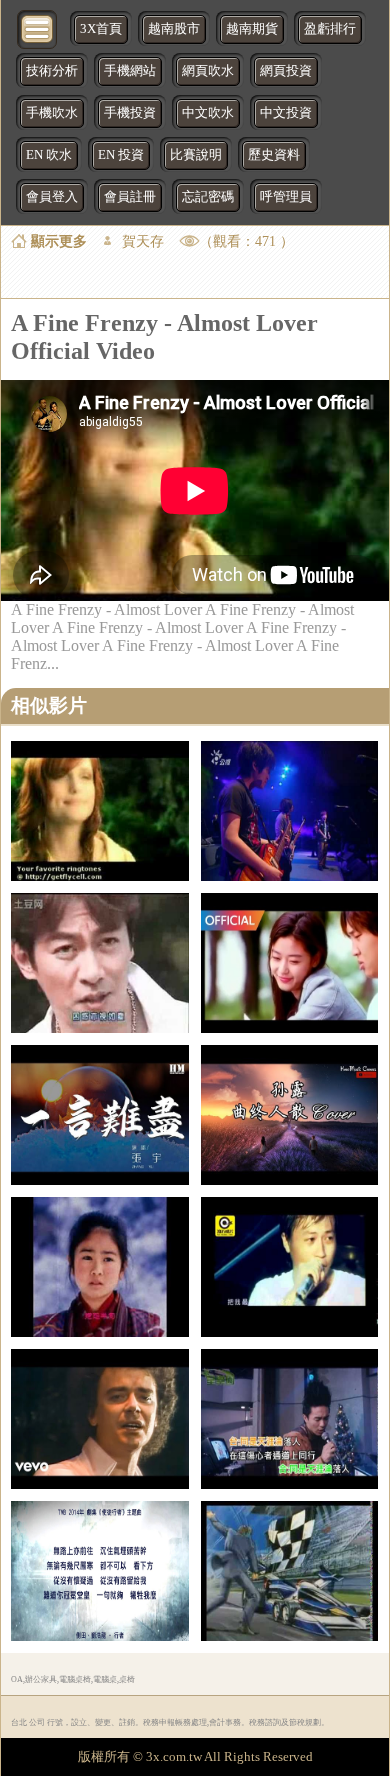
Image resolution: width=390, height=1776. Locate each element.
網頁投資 (286, 71)
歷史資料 (274, 155)
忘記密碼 (208, 197)
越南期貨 (252, 29)
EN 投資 (121, 155)
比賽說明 (196, 155)
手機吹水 (52, 113)
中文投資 (286, 113)
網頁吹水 (208, 71)
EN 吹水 (49, 155)
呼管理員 (286, 197)
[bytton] (38, 27)
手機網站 (130, 71)
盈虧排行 (330, 29)
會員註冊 (130, 197)
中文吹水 (208, 113)
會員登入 (52, 197)
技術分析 (52, 71)
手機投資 (130, 113)
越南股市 (174, 29)
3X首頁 (101, 29)
